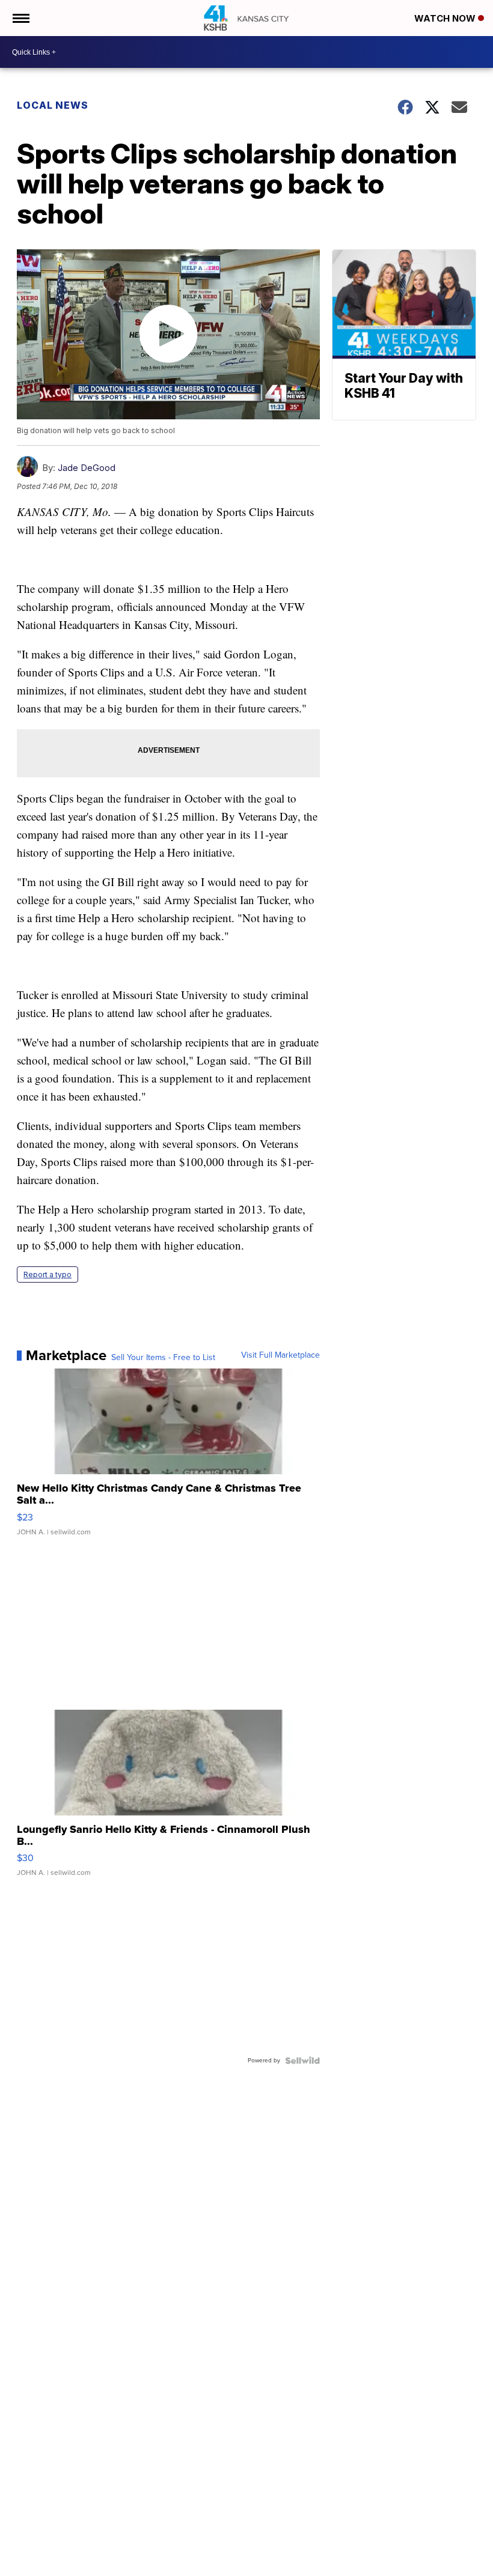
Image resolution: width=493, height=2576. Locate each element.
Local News (53, 105)
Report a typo (47, 1274)
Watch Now (446, 18)
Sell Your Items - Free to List (163, 1358)
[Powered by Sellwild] (302, 2061)
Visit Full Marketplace (280, 1355)
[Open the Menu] (20, 18)
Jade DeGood (87, 468)
